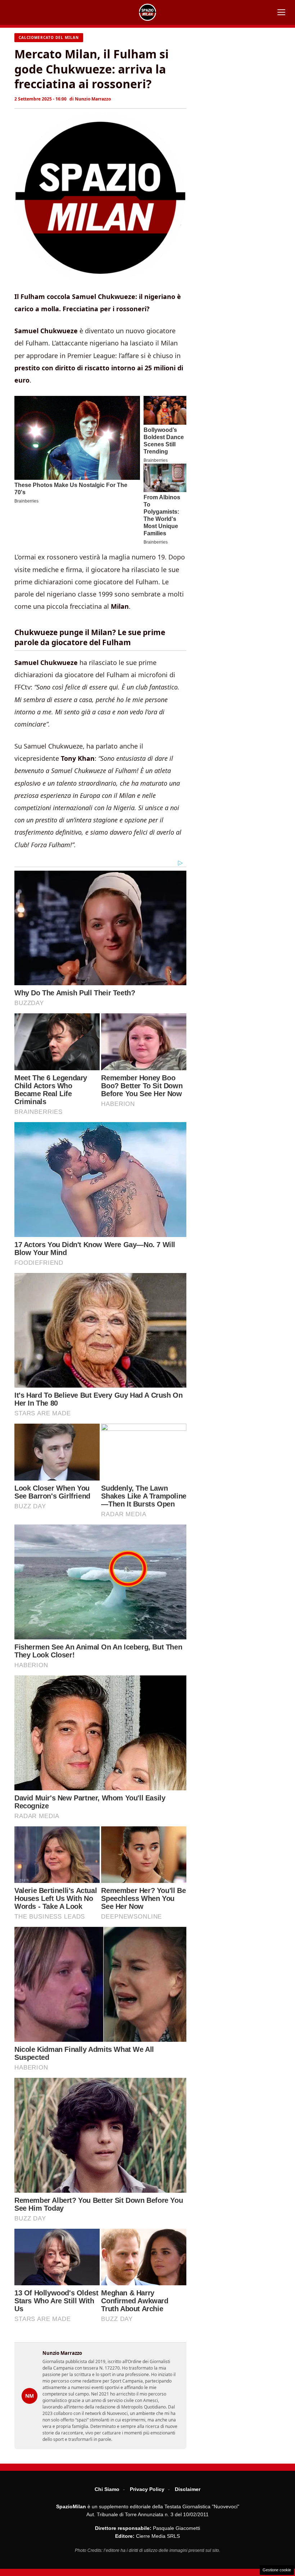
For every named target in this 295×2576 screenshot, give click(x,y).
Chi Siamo (107, 2489)
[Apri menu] (281, 12)
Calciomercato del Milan (49, 37)
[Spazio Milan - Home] (147, 12)
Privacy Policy (147, 2489)
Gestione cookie (277, 2570)
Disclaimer (188, 2489)
